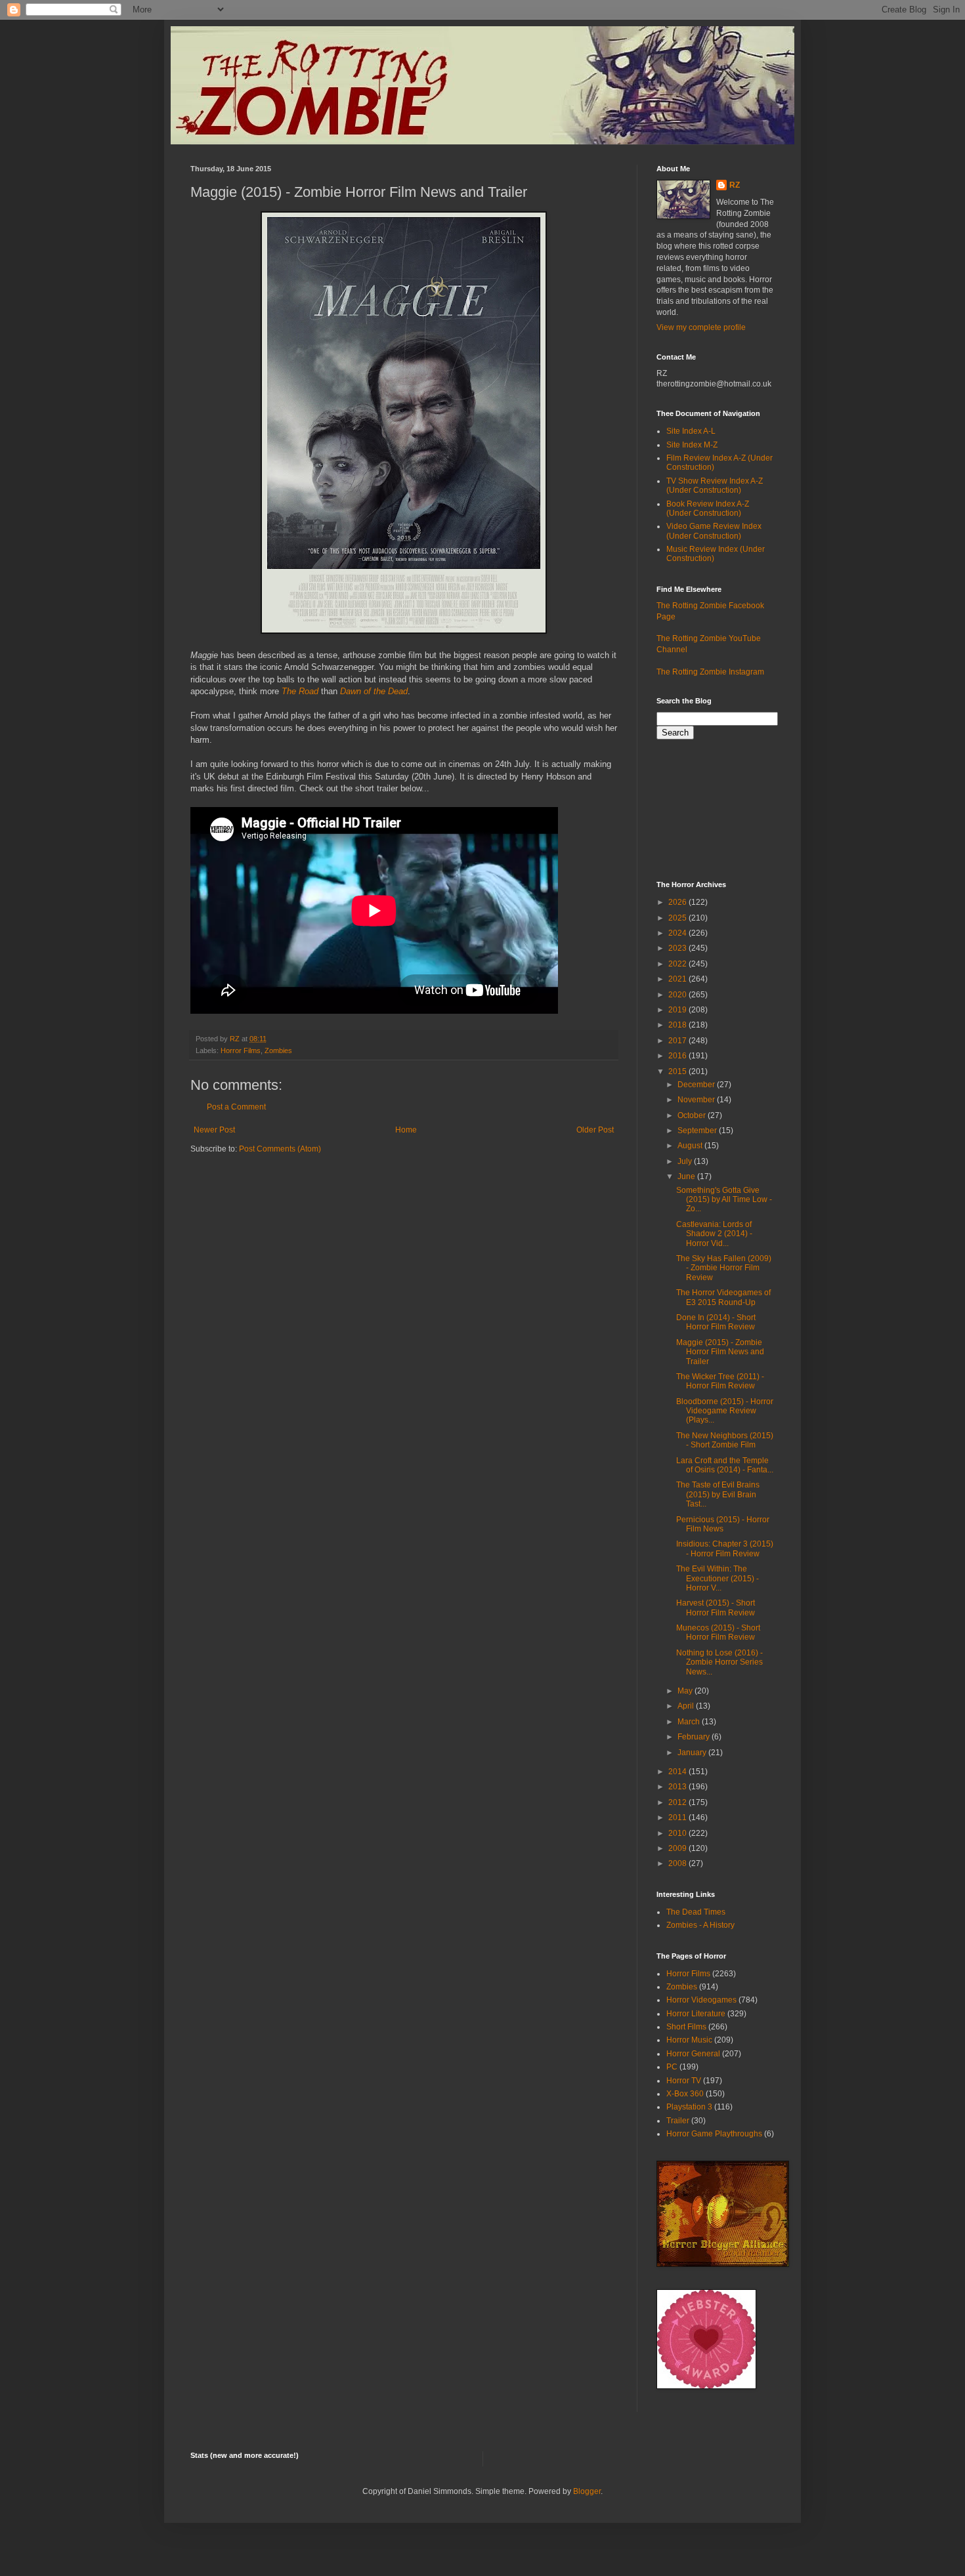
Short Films (686, 2027)
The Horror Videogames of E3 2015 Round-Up (723, 1297)
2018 (678, 1025)
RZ (735, 185)
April (687, 1706)
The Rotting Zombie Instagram (710, 672)
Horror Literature (696, 2014)
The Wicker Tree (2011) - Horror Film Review (720, 1381)
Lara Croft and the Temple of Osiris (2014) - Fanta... (725, 1465)
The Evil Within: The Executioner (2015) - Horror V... (718, 1578)
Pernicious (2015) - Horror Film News (723, 1524)
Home (406, 1130)
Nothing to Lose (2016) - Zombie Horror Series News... (719, 1662)
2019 (678, 1010)
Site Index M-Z (692, 445)
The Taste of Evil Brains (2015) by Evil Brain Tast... (718, 1494)
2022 (678, 964)
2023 (678, 948)
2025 (678, 918)
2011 (678, 1818)
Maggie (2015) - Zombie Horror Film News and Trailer (720, 1352)
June (687, 1176)
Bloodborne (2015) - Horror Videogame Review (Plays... (725, 1411)
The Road (300, 691)
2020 (678, 995)
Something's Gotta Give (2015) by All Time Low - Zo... (724, 1200)
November (697, 1100)
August (691, 1146)
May (686, 1691)
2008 (678, 1863)
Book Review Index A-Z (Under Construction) (708, 509)
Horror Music (689, 2040)
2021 (678, 979)
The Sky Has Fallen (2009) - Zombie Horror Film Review (724, 1268)
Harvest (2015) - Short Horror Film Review (716, 1608)
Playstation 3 (689, 2107)
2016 (678, 1056)
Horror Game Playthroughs (714, 2134)
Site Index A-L (691, 431)
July (686, 1161)
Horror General (693, 2054)
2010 (678, 1833)
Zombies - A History (700, 1925)
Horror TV (684, 2081)
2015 (678, 1071)
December (697, 1085)
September (698, 1131)
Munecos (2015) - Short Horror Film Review (718, 1632)
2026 (678, 902)
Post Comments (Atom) (280, 1149)
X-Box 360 (685, 2094)
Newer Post (214, 1130)
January (693, 1753)
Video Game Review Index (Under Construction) (714, 531)
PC (672, 2067)
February (695, 1737)
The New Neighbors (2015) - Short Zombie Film (725, 1440)
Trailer (678, 2121)
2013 (678, 1787)
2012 (678, 1802)
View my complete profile (701, 327)
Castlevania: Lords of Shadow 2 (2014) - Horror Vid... (714, 1234)
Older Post (595, 1130)
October (693, 1115)
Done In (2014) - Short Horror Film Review (716, 1322)
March (690, 1722)
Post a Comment (236, 1107)
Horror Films (241, 1050)
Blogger (587, 2491)
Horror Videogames (701, 2000)
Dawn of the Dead (374, 691)
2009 (678, 1848)
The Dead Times (696, 1912)
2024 (678, 933)
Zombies (278, 1050)
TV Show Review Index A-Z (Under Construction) (715, 486)
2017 (678, 1041)
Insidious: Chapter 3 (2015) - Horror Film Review (725, 1548)
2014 (678, 1772)
